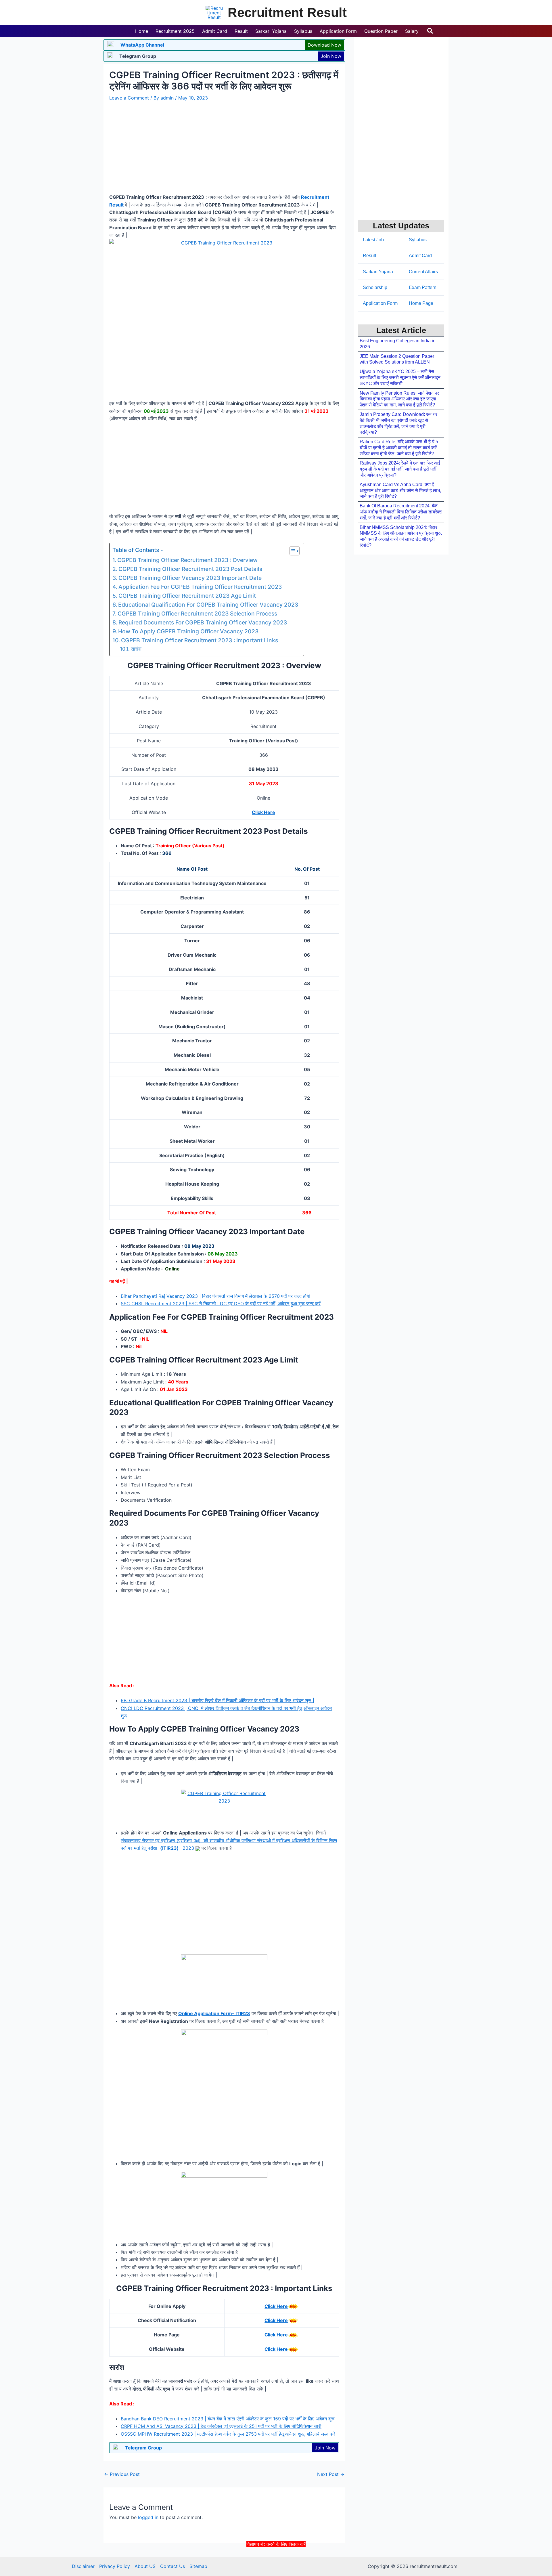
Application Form (380, 303)
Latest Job (373, 240)
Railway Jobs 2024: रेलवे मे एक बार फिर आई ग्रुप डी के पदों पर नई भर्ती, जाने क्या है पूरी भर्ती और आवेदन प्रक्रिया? (400, 469)
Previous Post (122, 2474)
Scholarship (375, 287)
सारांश (136, 649)
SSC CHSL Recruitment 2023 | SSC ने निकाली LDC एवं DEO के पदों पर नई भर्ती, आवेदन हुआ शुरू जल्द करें (221, 1304)
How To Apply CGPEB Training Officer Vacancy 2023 (188, 631)
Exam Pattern (423, 287)
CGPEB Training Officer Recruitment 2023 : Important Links (200, 640)
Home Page (421, 303)
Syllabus (418, 240)
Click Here (276, 2306)
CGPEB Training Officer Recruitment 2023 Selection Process (197, 614)
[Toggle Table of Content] (292, 551)
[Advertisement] (276, 2561)
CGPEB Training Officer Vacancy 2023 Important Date (190, 578)
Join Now (331, 56)
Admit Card (420, 256)
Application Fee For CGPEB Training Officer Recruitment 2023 (200, 587)
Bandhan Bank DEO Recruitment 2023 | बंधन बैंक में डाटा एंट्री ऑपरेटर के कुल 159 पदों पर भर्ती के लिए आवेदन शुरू (228, 2419)
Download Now (324, 45)
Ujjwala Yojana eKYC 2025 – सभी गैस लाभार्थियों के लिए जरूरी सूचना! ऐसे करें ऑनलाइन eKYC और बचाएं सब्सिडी (400, 378)
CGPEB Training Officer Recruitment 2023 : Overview (187, 560)
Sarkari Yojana (378, 272)
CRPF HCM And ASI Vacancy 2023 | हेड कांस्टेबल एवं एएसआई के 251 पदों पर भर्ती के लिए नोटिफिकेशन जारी (221, 2426)
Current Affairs (423, 272)
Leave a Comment (129, 98)
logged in (148, 2517)
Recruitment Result (287, 13)
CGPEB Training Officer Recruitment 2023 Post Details (190, 569)
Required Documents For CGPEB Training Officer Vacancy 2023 (203, 622)
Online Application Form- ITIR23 (214, 2013)
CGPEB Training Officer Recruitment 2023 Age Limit (187, 596)
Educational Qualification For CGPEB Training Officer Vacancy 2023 (208, 605)
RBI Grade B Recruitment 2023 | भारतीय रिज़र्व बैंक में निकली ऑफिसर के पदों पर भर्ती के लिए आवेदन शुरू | (217, 1700)
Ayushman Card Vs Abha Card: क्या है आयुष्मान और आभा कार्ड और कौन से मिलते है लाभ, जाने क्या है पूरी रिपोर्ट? (400, 491)
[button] (430, 31)
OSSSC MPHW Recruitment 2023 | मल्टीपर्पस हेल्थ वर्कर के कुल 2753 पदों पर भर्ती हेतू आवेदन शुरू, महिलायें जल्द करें (228, 2434)
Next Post (331, 2474)
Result (369, 256)
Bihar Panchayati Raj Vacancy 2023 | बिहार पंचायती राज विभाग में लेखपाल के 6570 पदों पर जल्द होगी (215, 1296)
